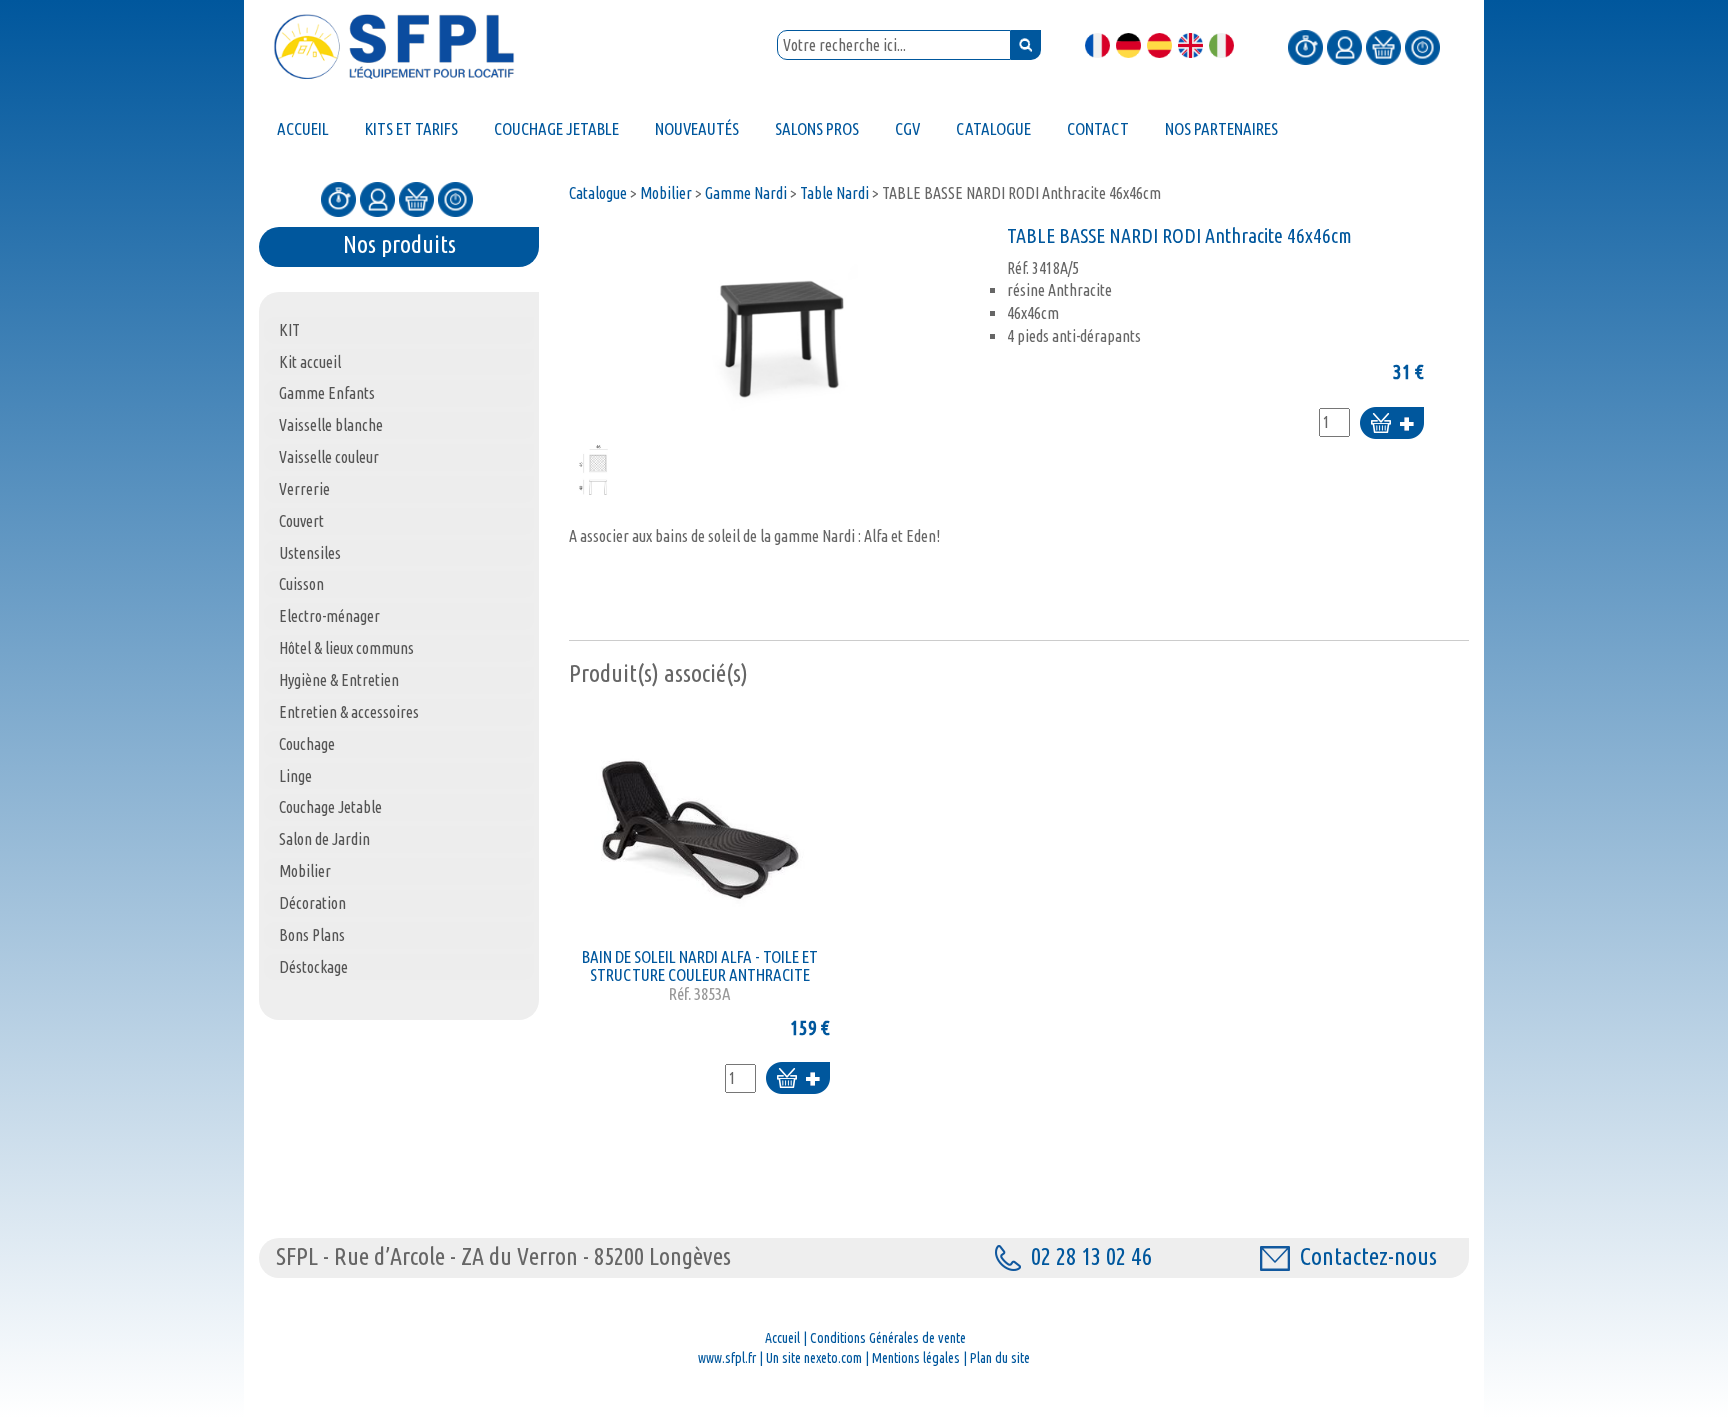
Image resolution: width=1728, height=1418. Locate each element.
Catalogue (598, 193)
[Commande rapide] (1305, 46)
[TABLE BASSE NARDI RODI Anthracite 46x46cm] (783, 330)
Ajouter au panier (1392, 424)
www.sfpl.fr (727, 1358)
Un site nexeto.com (814, 1358)
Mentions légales (916, 1358)
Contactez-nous (1368, 1256)
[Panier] (1383, 46)
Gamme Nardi (746, 193)
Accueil (782, 1338)
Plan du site (1000, 1358)
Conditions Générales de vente (888, 1338)
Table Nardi (834, 193)
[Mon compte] (1344, 46)
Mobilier (666, 193)
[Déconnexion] (1422, 46)
